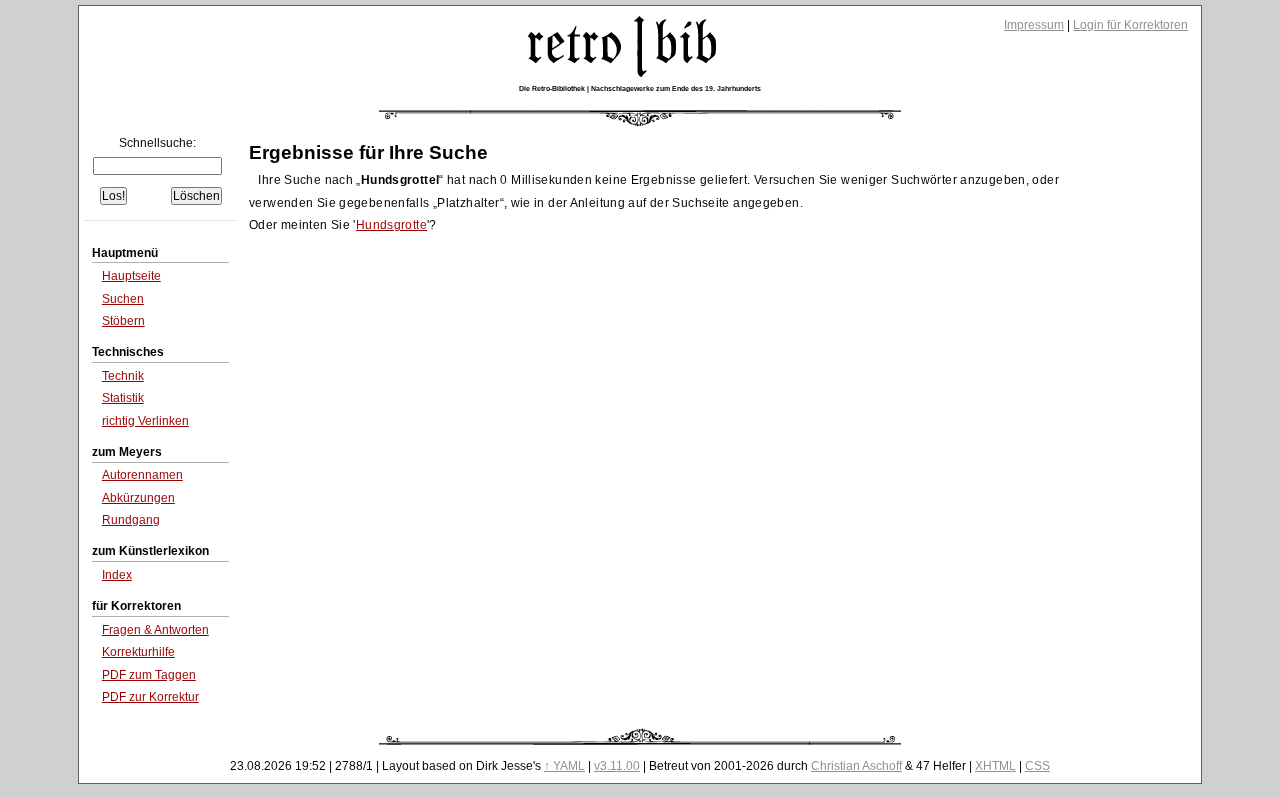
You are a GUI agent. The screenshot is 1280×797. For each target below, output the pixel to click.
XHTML (995, 766)
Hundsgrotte (391, 225)
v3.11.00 (617, 766)
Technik (123, 376)
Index (117, 575)
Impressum (1034, 25)
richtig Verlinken (145, 421)
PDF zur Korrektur (150, 697)
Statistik (123, 398)
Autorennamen (142, 475)
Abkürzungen (138, 498)
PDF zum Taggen (149, 675)
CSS (1037, 766)
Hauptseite (131, 276)
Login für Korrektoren (1130, 25)
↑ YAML (564, 766)
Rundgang (131, 520)
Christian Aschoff (856, 766)
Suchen (123, 299)
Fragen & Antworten (155, 630)
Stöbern (123, 321)
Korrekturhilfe (138, 652)
